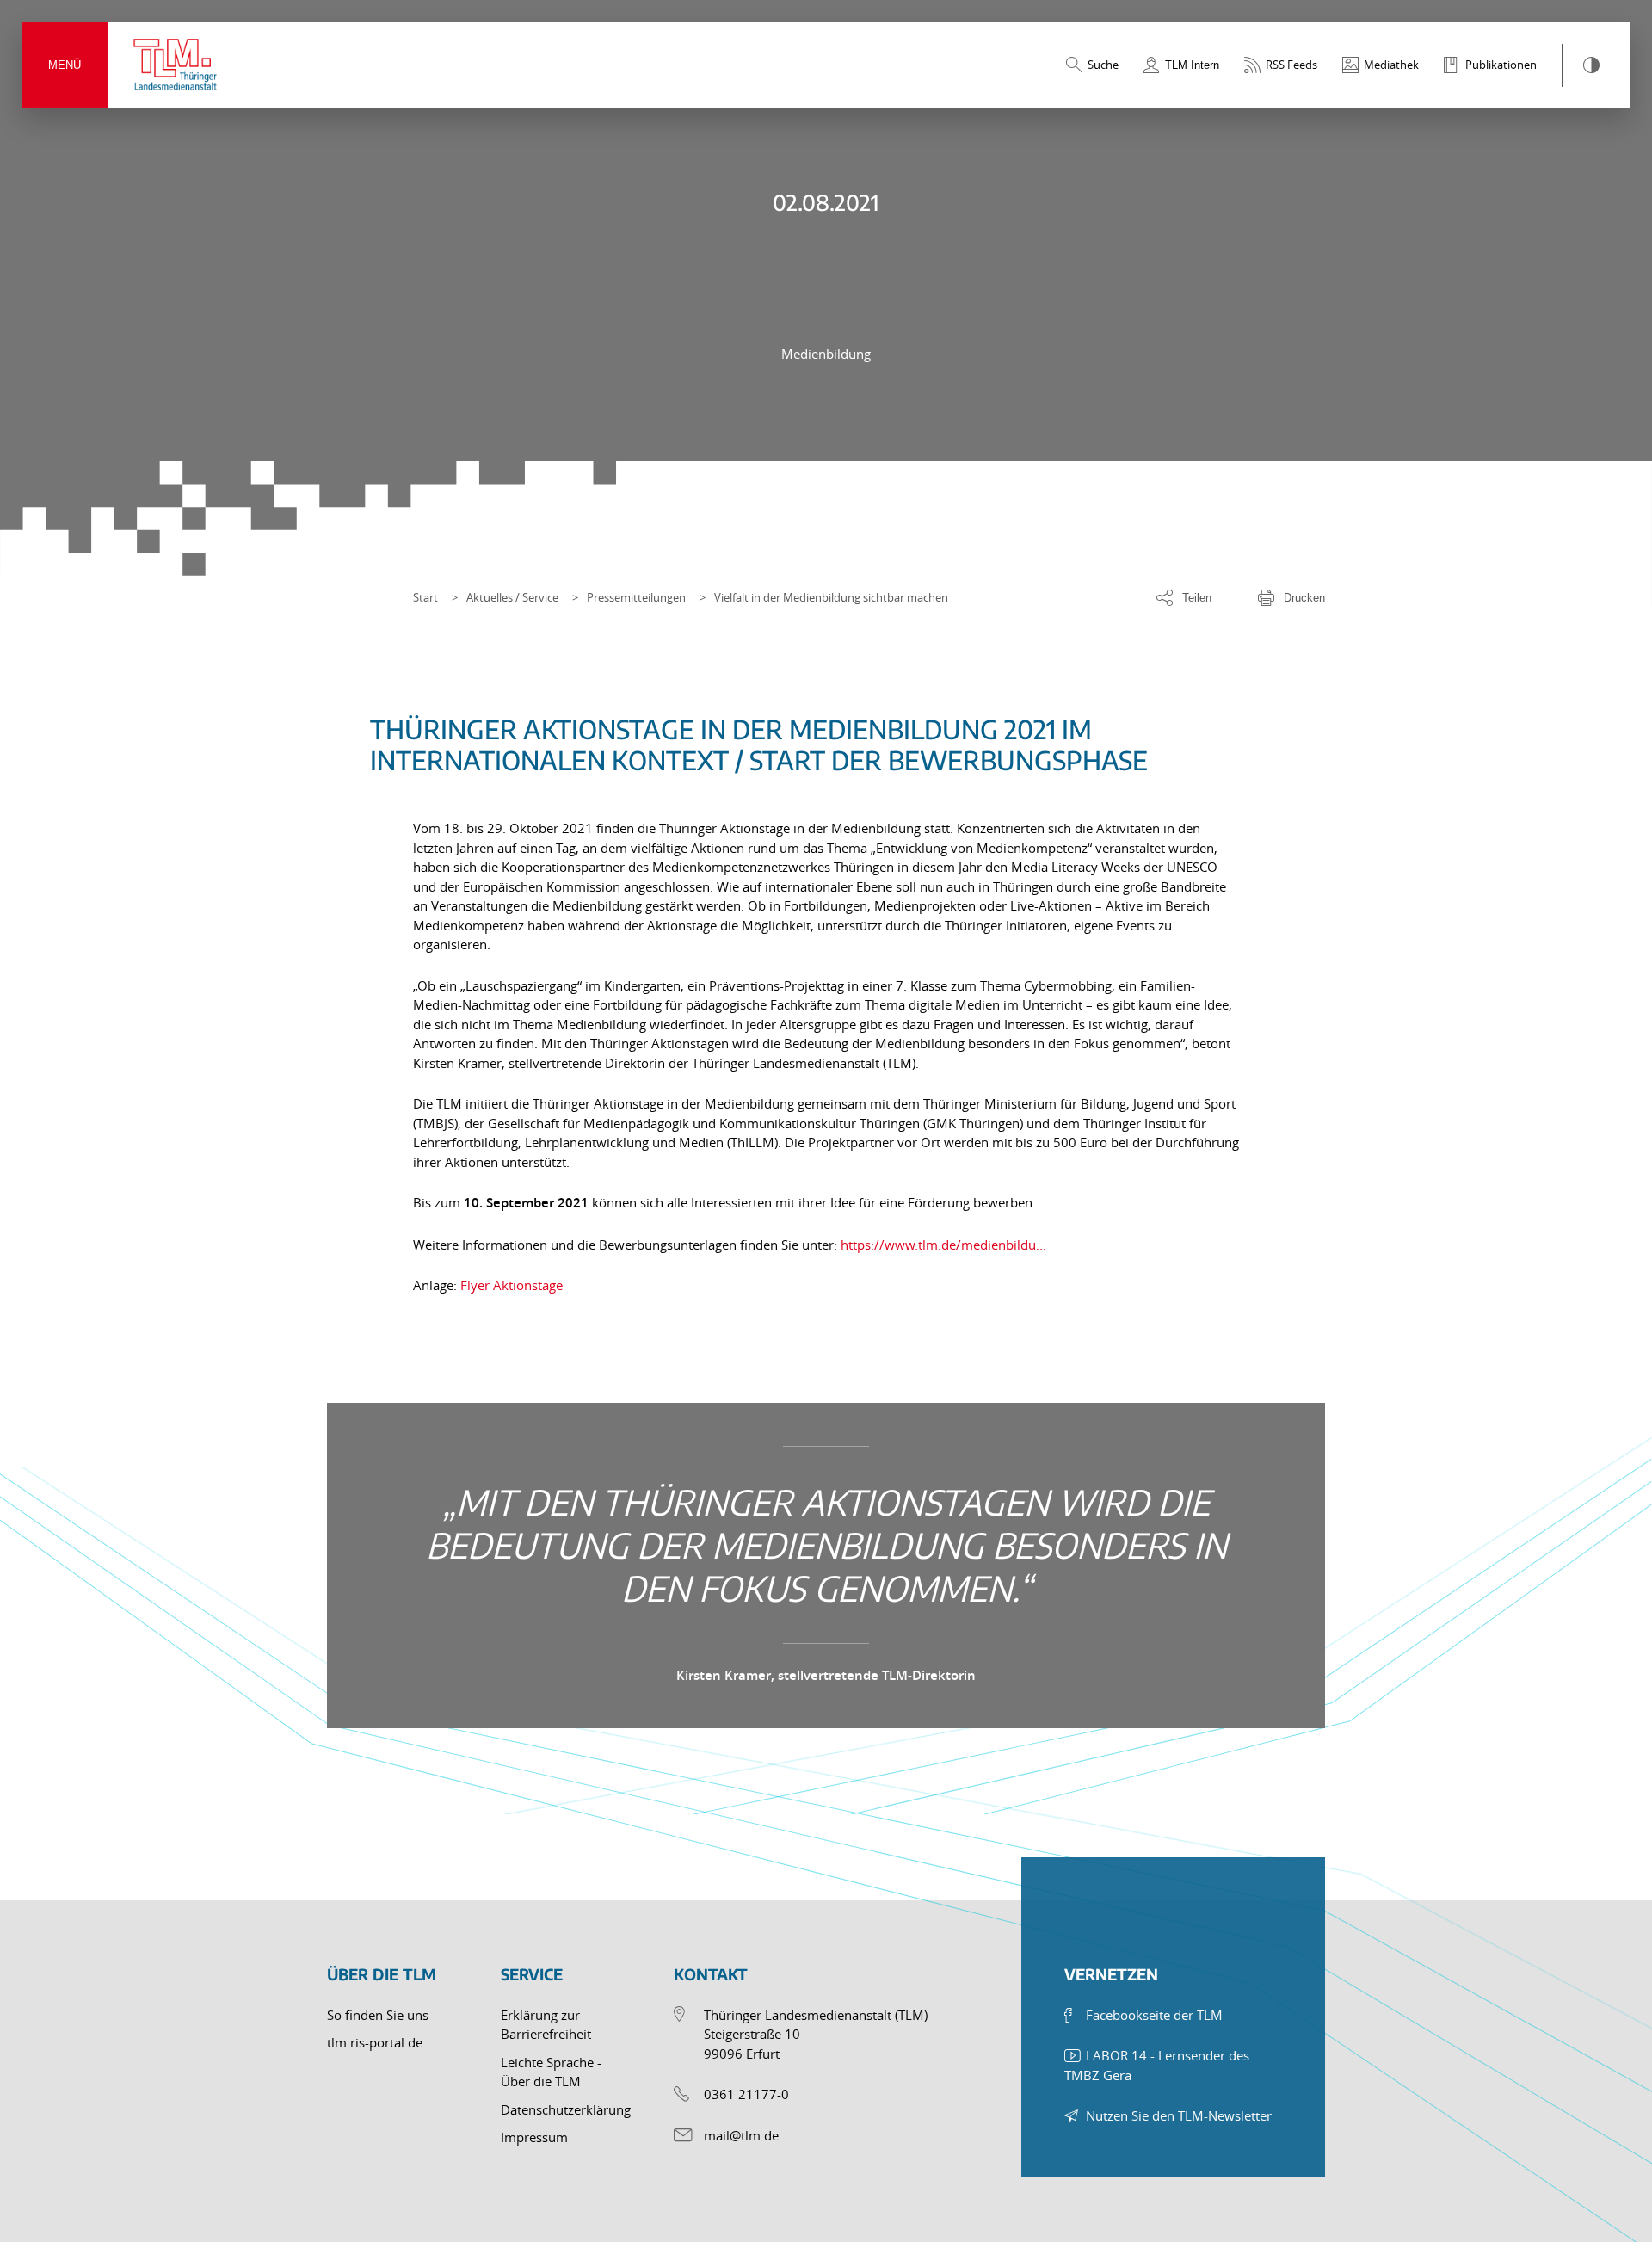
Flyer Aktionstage (512, 1285)
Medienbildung (826, 354)
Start (425, 597)
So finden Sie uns (378, 2015)
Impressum (534, 2137)
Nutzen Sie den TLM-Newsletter (1179, 2115)
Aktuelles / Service (512, 597)
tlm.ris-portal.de (375, 2042)
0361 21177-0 (746, 2094)
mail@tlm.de (741, 2135)
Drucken (1304, 598)
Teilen (1197, 598)
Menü (65, 65)
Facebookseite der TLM (1154, 2015)
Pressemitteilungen (636, 597)
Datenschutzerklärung (566, 2109)
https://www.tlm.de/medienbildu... (943, 1245)
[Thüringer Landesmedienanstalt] (176, 65)
